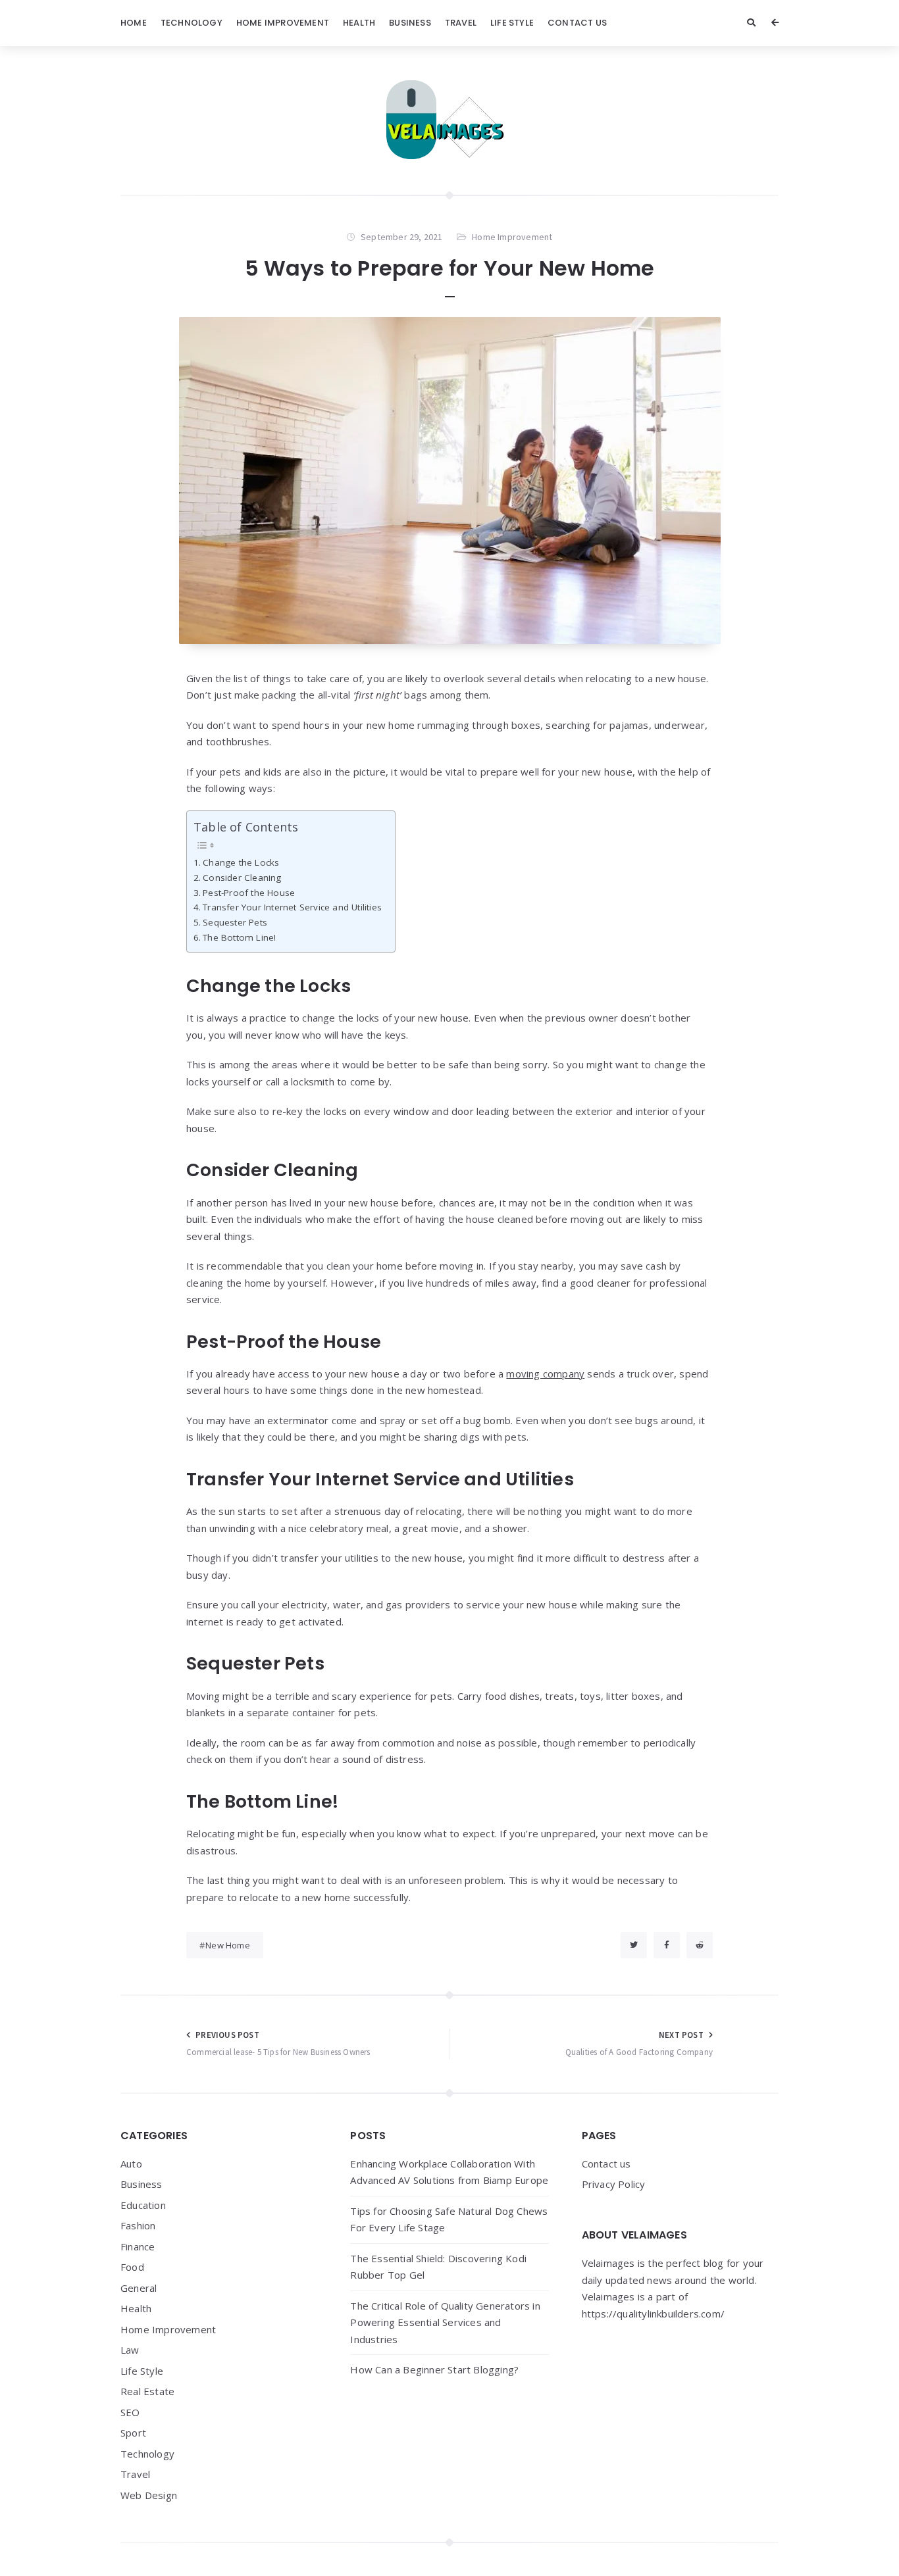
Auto (131, 2164)
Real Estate (147, 2391)
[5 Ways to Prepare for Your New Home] (449, 481)
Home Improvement (283, 23)
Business (410, 23)
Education (143, 2205)
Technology (192, 23)
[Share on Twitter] (634, 1945)
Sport (133, 2433)
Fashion (138, 2225)
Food (132, 2267)
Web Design (149, 2495)
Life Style (512, 23)
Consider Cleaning (242, 878)
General (139, 2288)
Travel (461, 23)
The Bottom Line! (239, 937)
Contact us (577, 23)
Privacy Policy (614, 2184)
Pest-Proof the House (249, 893)
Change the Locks (241, 862)
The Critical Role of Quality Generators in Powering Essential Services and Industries (445, 2322)
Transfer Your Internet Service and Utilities (292, 907)
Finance (138, 2246)
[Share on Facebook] (667, 1945)
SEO (130, 2412)
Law (130, 2350)
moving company (545, 1374)
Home (134, 23)
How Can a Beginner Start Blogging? (434, 2369)
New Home (228, 1945)
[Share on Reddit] (700, 1945)
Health (359, 23)
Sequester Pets (235, 922)
